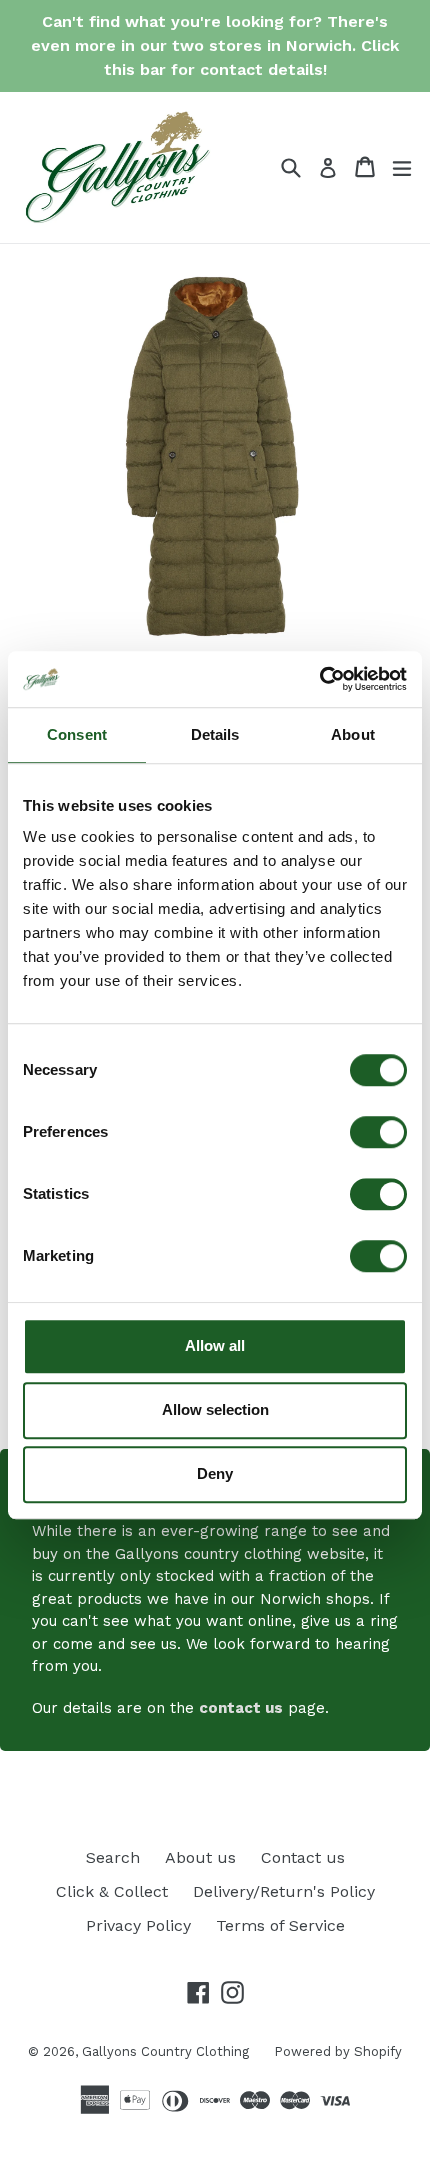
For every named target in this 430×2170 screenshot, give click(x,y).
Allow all (215, 1345)
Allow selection (215, 1409)
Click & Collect (112, 1891)
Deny (215, 1473)
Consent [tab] (77, 734)
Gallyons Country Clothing (165, 2051)
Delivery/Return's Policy (284, 1891)
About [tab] (353, 734)
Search (113, 1857)
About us (200, 1857)
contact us (241, 1708)
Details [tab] (215, 734)
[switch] (378, 1132)
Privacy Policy (138, 1925)
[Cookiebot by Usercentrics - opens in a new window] (319, 679)
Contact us (303, 1857)
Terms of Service (280, 1925)
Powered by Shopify (338, 2051)
